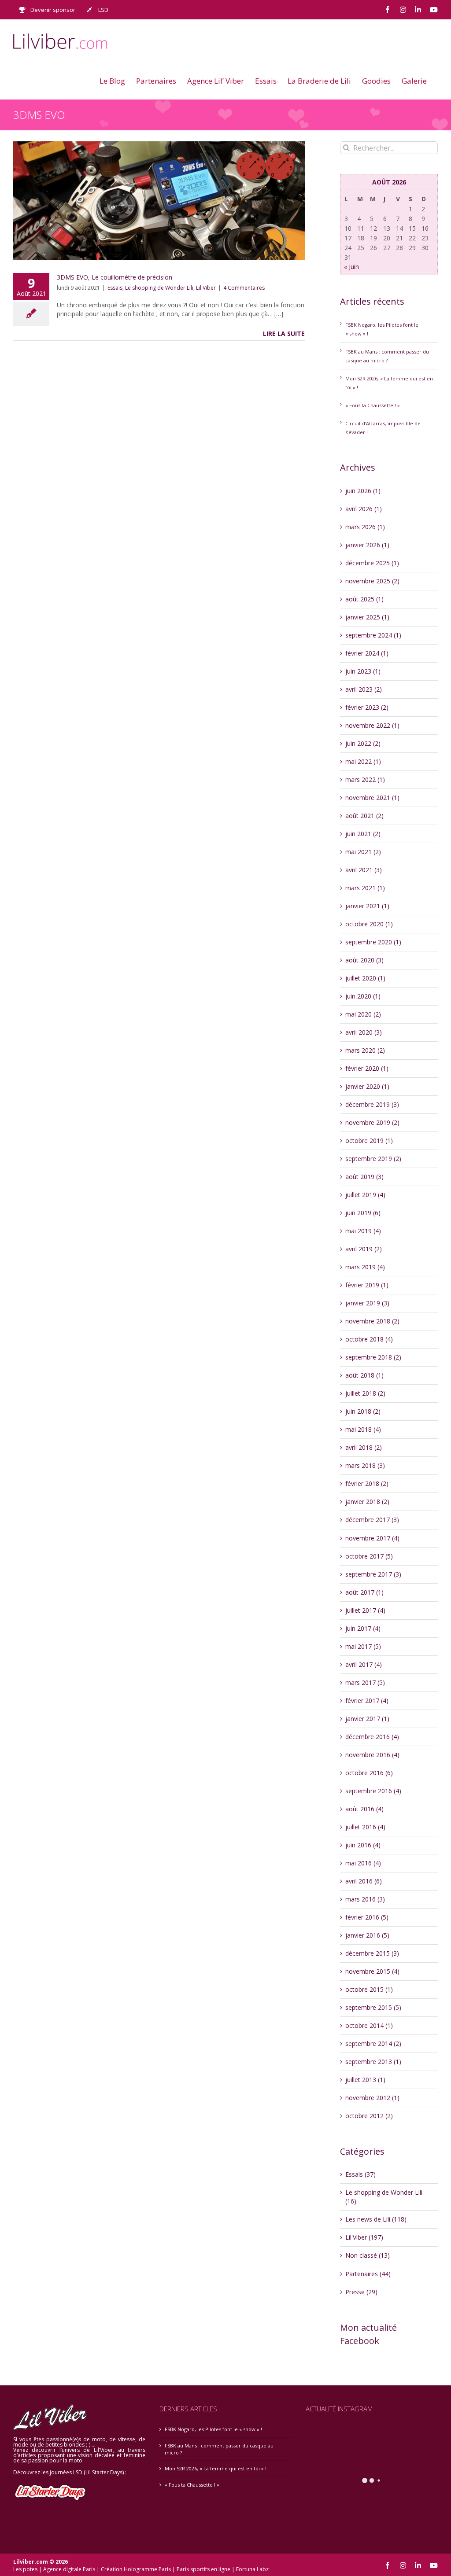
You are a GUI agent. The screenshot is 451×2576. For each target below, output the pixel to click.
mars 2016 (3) (365, 1899)
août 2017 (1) (364, 1592)
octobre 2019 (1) (369, 1141)
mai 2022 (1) (363, 761)
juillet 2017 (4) (365, 1610)
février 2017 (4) (367, 1701)
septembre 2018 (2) (373, 1357)
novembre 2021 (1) (372, 798)
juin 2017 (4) (363, 1628)
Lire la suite (284, 334)
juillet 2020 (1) (365, 978)
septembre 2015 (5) (373, 2007)
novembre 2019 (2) (372, 1122)
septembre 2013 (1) (373, 2062)
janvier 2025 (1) (367, 617)
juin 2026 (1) (363, 491)
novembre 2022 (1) (372, 725)
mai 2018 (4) (363, 1429)
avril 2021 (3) (364, 870)
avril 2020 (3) (364, 1032)
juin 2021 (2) (363, 834)
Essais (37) (360, 2174)
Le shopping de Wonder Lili (159, 288)
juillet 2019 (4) (365, 1195)
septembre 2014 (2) (373, 2043)
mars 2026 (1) (365, 527)
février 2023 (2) (367, 707)
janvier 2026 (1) (367, 545)
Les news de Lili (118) (376, 2219)
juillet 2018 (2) (365, 1393)
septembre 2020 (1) (373, 942)
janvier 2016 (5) (367, 1935)
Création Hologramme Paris (136, 2569)
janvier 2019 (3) (367, 1303)
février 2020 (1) (367, 1068)
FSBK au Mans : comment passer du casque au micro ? (219, 2449)
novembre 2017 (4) (372, 1538)
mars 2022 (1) (365, 779)
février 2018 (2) (367, 1483)
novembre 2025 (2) (372, 581)
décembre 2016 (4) (372, 1737)
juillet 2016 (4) (365, 1827)
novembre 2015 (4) (372, 1971)
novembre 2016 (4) (372, 1755)
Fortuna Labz (252, 2569)
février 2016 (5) (367, 1917)
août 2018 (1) (364, 1375)
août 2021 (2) (364, 816)
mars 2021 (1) (365, 888)
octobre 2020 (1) (369, 924)
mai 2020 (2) (363, 1014)
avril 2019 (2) (364, 1249)
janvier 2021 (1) (367, 906)
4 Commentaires (244, 288)
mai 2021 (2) (363, 852)
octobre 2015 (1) (369, 1989)
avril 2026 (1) (364, 509)
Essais (115, 288)
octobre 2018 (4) (369, 1339)
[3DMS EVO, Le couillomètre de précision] (159, 201)
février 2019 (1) (367, 1285)
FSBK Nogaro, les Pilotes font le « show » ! (213, 2429)
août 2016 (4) (364, 1809)
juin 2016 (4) (363, 1845)
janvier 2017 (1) (367, 1719)
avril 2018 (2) (364, 1447)
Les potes (25, 2569)
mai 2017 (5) (363, 1646)
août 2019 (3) (364, 1177)
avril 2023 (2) (364, 689)
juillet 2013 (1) (365, 2080)
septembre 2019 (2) (373, 1159)
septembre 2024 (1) (373, 635)
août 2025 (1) (364, 599)
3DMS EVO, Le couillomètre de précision (115, 277)
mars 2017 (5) (365, 1682)
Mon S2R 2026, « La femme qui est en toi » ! (216, 2468)
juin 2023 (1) (363, 671)
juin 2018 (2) (363, 1411)
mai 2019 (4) (363, 1231)
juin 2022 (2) (363, 743)
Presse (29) (361, 2292)
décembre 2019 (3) (372, 1104)
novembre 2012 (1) (372, 2098)
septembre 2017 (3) (373, 1574)
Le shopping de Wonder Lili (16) (384, 2197)
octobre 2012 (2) (369, 2116)
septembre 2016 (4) (373, 1791)
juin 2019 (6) (363, 1213)
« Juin (351, 267)
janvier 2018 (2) (367, 1502)
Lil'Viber (206, 288)
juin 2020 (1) (363, 996)
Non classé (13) (368, 2255)
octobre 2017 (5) (369, 1556)
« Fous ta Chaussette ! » (373, 405)
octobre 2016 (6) (369, 1773)
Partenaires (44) (368, 2274)
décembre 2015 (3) (372, 1953)
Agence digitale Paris (69, 2569)
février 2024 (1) (367, 653)
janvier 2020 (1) (367, 1086)
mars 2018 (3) (365, 1465)
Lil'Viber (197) (364, 2237)
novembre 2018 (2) (372, 1321)
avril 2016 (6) (364, 1881)
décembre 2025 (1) (372, 563)
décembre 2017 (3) (372, 1520)
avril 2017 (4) (364, 1664)
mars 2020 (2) (365, 1050)
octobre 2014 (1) (369, 2025)
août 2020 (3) (364, 960)
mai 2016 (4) (363, 1863)
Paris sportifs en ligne (203, 2569)
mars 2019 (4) (365, 1267)
